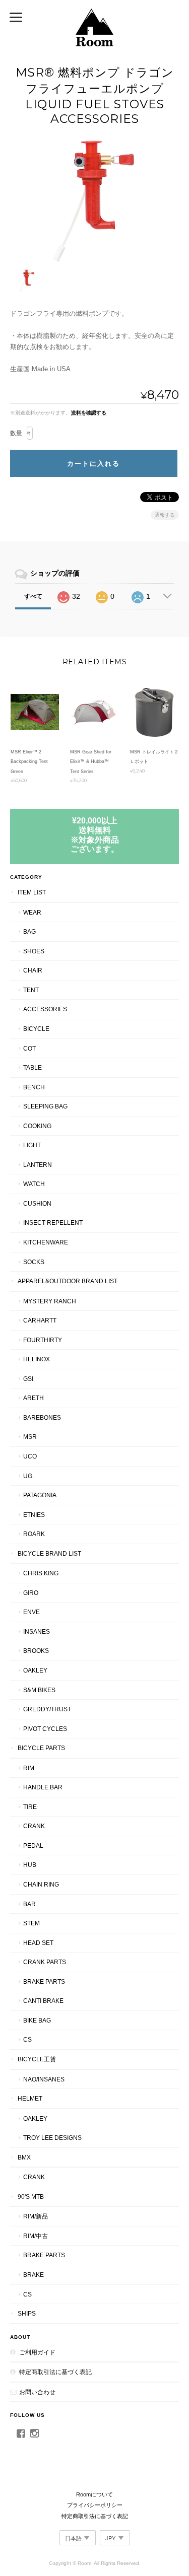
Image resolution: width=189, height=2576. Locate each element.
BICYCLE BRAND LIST (49, 1553)
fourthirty (43, 1340)
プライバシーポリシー (95, 2505)
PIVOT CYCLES (45, 1729)
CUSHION (37, 1203)
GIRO (31, 1593)
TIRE (30, 1807)
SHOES (34, 951)
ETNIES (34, 1515)
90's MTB (31, 2197)
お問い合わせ (37, 2392)
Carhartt (40, 1320)
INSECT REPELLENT (53, 1223)
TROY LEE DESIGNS (52, 2138)
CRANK (34, 1826)
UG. (28, 1476)
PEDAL (33, 1846)
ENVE (31, 1612)
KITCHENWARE (46, 1242)
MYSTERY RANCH (50, 1301)
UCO (30, 1456)
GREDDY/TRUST (47, 1709)
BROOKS (36, 1651)
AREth (34, 1398)
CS (27, 2039)
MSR (30, 1437)
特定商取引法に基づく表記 (55, 2372)
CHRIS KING (41, 1573)
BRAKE (34, 2275)
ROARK (34, 1534)
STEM (31, 1923)
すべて (33, 596)
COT (29, 1048)
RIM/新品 (36, 2216)
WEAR (32, 912)
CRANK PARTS (45, 1962)
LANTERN (38, 1165)
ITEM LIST (32, 892)
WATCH (34, 1184)
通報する (165, 515)
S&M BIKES (39, 1690)
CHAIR (33, 970)
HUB (30, 1865)
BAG (29, 931)
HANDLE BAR (43, 1787)
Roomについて (94, 2494)
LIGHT (32, 1145)
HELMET (30, 2098)
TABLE (33, 1067)
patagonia (40, 1495)
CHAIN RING (41, 1884)
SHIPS (27, 2313)
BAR (29, 1904)
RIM (29, 1768)
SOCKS (34, 1262)
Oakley (35, 1670)
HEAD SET (38, 1943)
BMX (24, 2157)
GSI (28, 1379)
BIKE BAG (37, 2020)
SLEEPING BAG (45, 1106)
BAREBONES (42, 1417)
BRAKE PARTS (44, 1981)
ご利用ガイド (37, 2352)
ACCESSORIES (45, 1009)
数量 (16, 433)
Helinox (37, 1359)
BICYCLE (36, 1029)
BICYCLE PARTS (41, 1748)
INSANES (37, 1631)
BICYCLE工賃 (37, 2059)
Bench (34, 1087)
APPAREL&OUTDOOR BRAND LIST (68, 1281)
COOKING (37, 1126)
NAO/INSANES (44, 2079)
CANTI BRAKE (43, 2001)
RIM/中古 (36, 2236)
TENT (31, 990)
